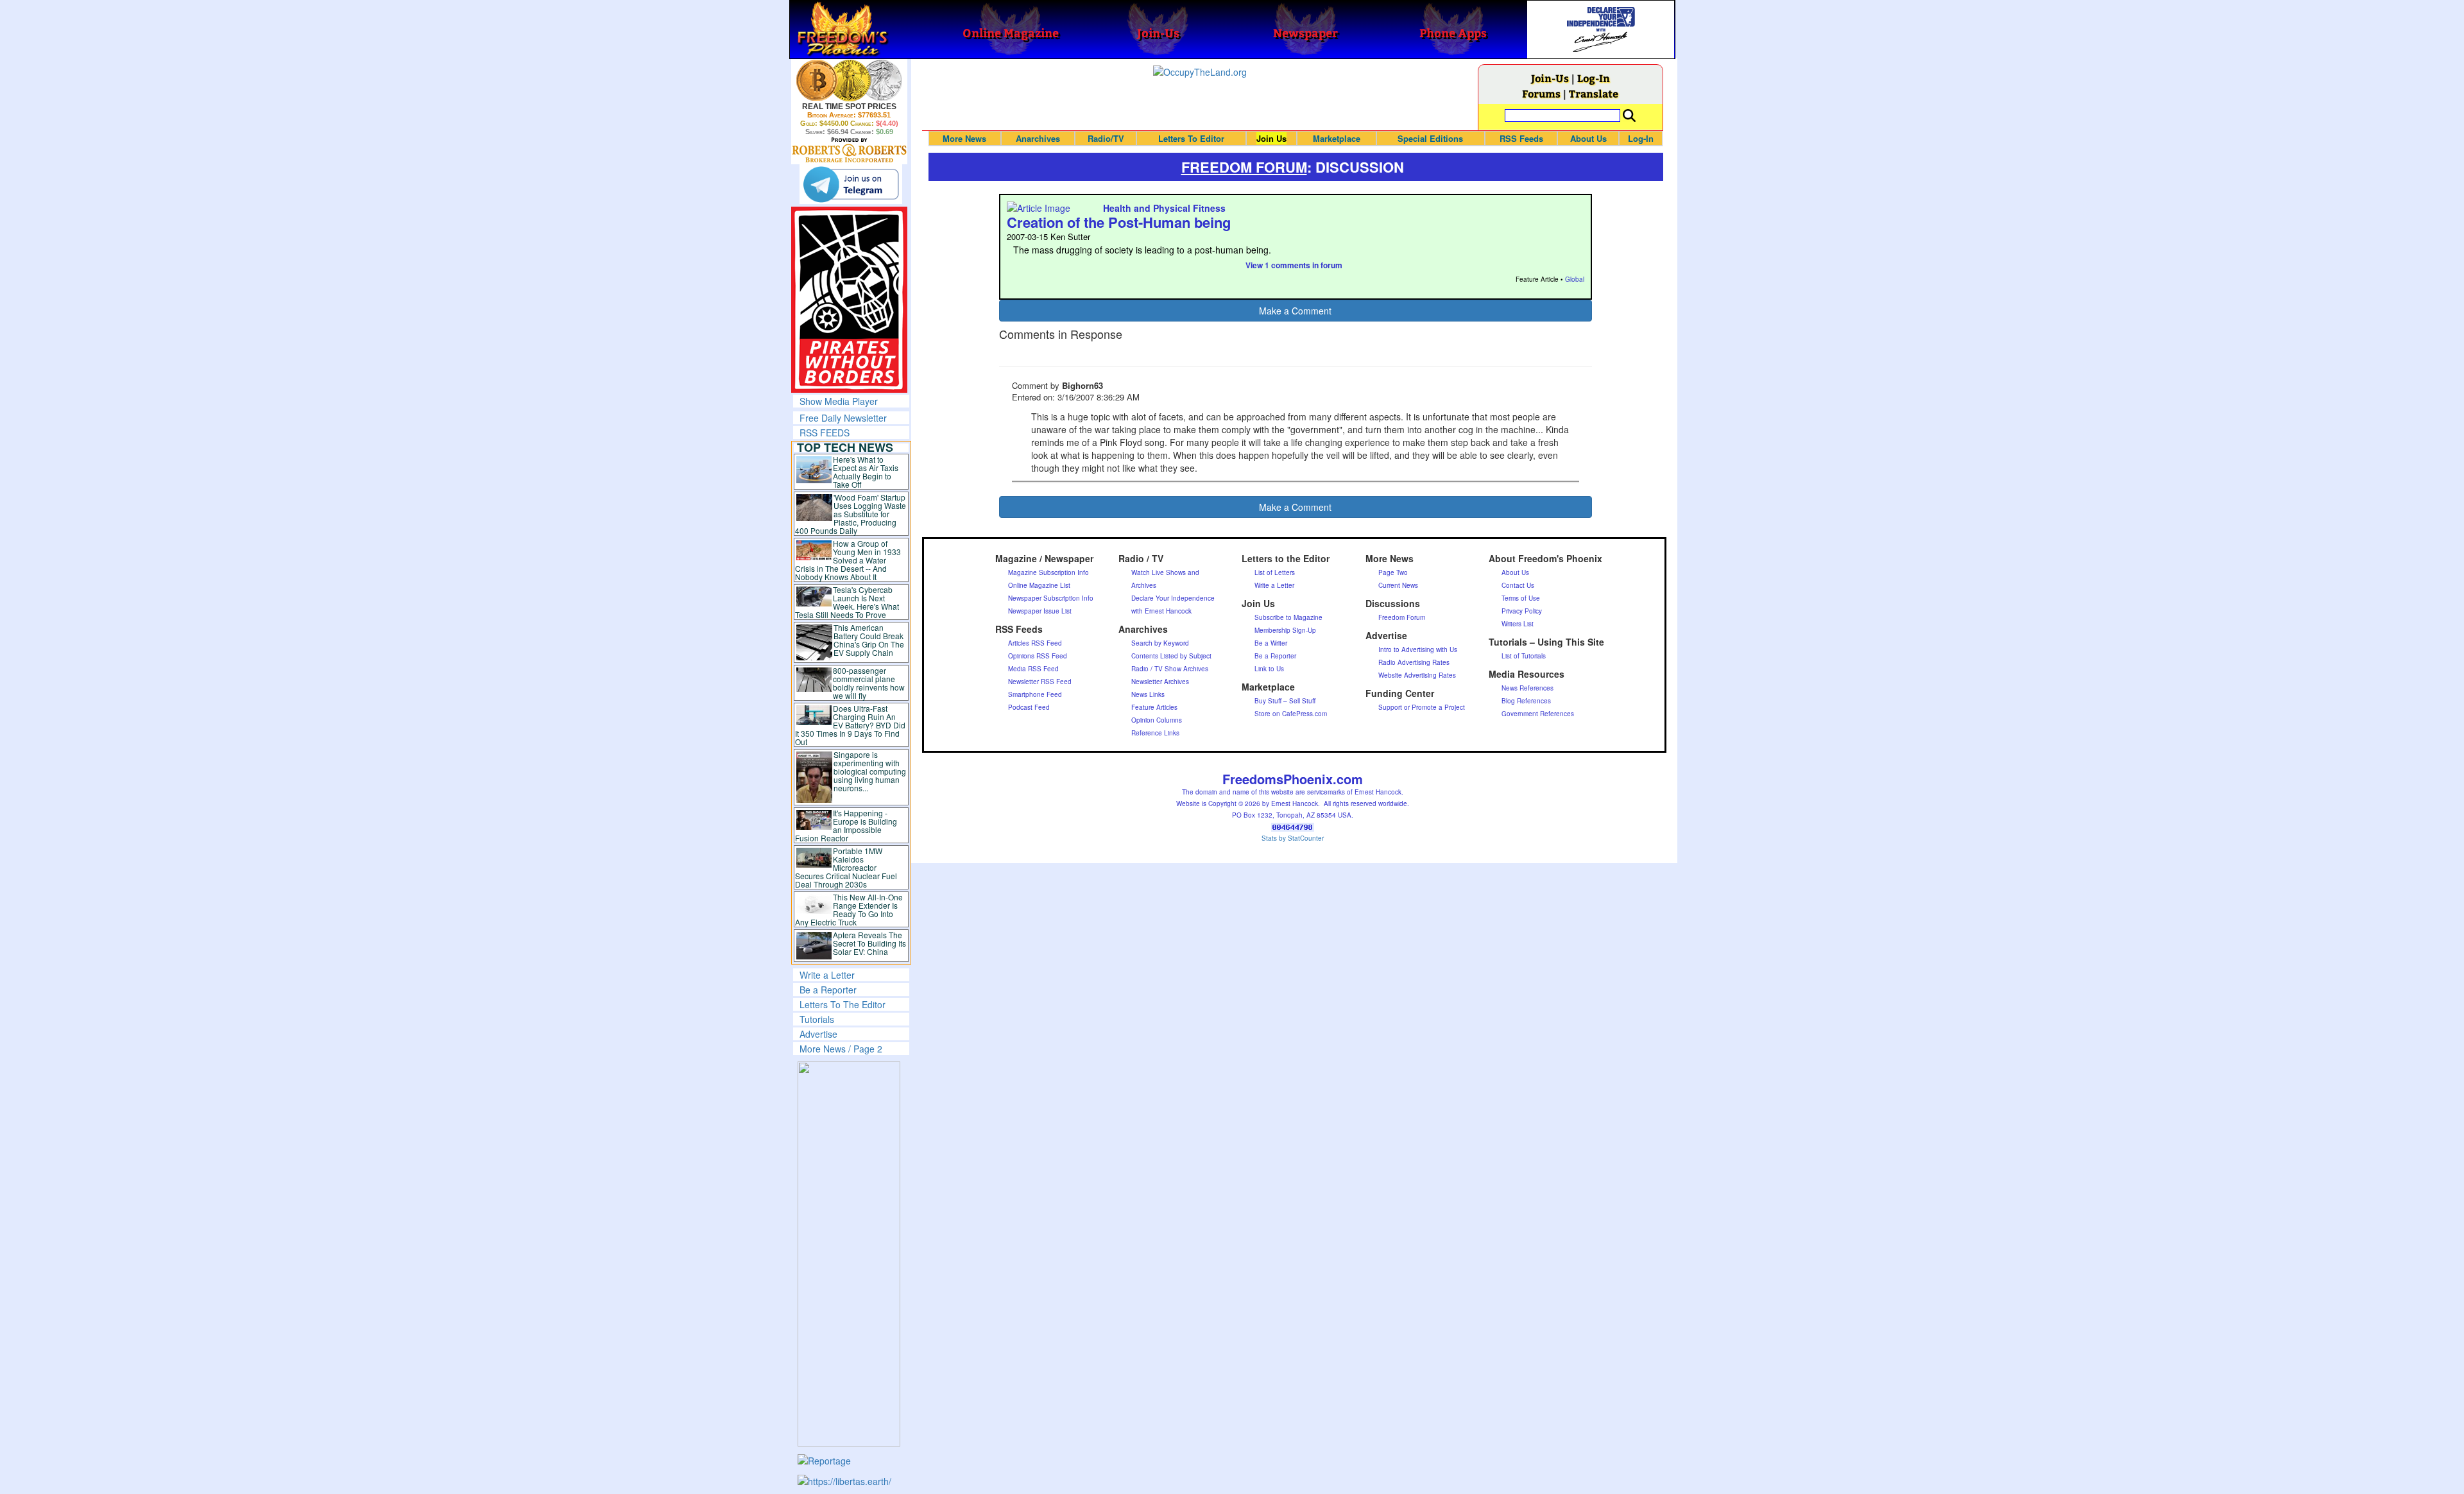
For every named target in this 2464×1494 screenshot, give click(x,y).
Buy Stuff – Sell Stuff (1285, 701)
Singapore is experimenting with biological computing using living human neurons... (870, 771)
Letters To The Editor (843, 1004)
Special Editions (1430, 138)
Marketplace (1337, 138)
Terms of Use (1521, 598)
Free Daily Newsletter (843, 418)
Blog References (1526, 701)
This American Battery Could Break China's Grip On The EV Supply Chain (869, 640)
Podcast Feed (1029, 707)
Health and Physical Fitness (1164, 208)
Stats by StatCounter (1293, 838)
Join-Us (1550, 78)
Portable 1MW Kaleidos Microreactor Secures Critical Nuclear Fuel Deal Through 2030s (846, 867)
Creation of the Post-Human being (1119, 222)
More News (964, 138)
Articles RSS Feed (1035, 643)
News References (1527, 688)
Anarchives (1038, 138)
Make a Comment (1295, 311)
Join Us (1271, 138)
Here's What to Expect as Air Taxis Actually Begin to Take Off (866, 472)
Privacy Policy (1522, 611)
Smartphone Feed (1035, 694)
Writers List (1518, 624)
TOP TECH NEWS (845, 447)
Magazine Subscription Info (1048, 572)
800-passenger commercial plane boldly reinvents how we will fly (869, 683)
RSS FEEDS (825, 433)
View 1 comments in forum (1294, 265)
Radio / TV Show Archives (1170, 669)
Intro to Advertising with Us (1418, 649)
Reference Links (1155, 733)
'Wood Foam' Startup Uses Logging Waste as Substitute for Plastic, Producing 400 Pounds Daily (851, 514)
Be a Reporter (828, 990)
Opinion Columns (1157, 720)
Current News (1398, 585)
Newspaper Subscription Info (1051, 598)
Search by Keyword (1160, 643)
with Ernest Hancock (1161, 611)
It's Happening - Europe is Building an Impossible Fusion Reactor (846, 825)
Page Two (1393, 572)
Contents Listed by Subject (1171, 656)
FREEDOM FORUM (1244, 167)
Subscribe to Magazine (1288, 617)
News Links (1148, 694)
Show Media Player (839, 401)
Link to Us (1269, 669)
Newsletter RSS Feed (1040, 682)
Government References (1538, 714)
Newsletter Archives (1160, 682)
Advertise (818, 1034)
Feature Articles (1154, 707)
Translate (1594, 93)
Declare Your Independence (1173, 598)
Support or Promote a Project (1422, 707)
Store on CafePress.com (1291, 714)
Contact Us (1518, 585)
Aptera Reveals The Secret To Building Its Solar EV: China (869, 943)
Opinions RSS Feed (1038, 656)
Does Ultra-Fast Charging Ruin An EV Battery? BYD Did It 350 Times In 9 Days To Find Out (851, 725)
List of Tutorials (1524, 656)
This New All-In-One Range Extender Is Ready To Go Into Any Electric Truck (849, 909)
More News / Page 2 (841, 1049)
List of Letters (1275, 572)
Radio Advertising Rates (1414, 662)
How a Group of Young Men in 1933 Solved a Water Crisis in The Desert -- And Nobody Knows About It (848, 560)
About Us (1588, 138)
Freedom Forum (1402, 617)
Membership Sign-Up (1285, 630)
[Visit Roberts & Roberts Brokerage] (849, 80)
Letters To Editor (1191, 138)
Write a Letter (827, 975)
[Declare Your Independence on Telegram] (851, 184)
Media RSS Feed (1033, 669)
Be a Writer (1271, 643)
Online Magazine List (1039, 585)
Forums (1541, 93)
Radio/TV (1106, 138)
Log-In (1594, 78)
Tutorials (817, 1019)
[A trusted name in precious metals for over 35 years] (849, 150)
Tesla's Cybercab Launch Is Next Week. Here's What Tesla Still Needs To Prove (847, 602)
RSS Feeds (1521, 138)
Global (1575, 279)
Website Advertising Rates (1417, 675)
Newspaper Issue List (1040, 611)
